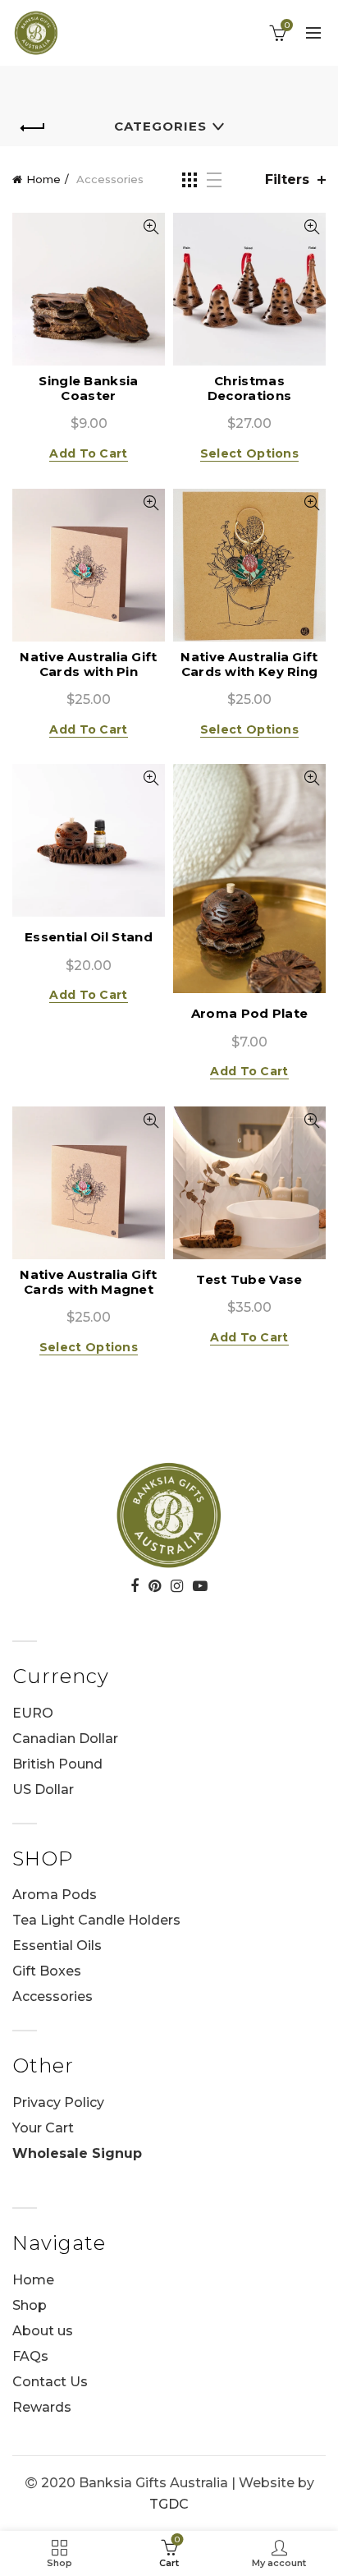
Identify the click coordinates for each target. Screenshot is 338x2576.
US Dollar (43, 1789)
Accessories (53, 1996)
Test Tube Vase (249, 1280)
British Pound (57, 1764)
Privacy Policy (58, 2102)
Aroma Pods (55, 1895)
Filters (287, 179)
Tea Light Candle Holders (96, 1920)
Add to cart (88, 453)
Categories (160, 126)
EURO (33, 1713)
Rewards (42, 2407)
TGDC (169, 2504)
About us (43, 2331)
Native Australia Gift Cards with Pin (88, 665)
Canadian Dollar (65, 1739)
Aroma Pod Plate (250, 1014)
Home (43, 179)
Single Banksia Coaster (88, 389)
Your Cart (43, 2128)
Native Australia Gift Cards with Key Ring (249, 665)
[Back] (33, 128)
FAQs (30, 2356)
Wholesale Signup (77, 2153)
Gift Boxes (47, 1971)
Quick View (151, 227)
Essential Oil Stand (89, 937)
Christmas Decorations (249, 389)
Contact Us (50, 2382)
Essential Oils (57, 1946)
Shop (30, 2305)
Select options (249, 453)
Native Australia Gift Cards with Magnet (88, 1282)
